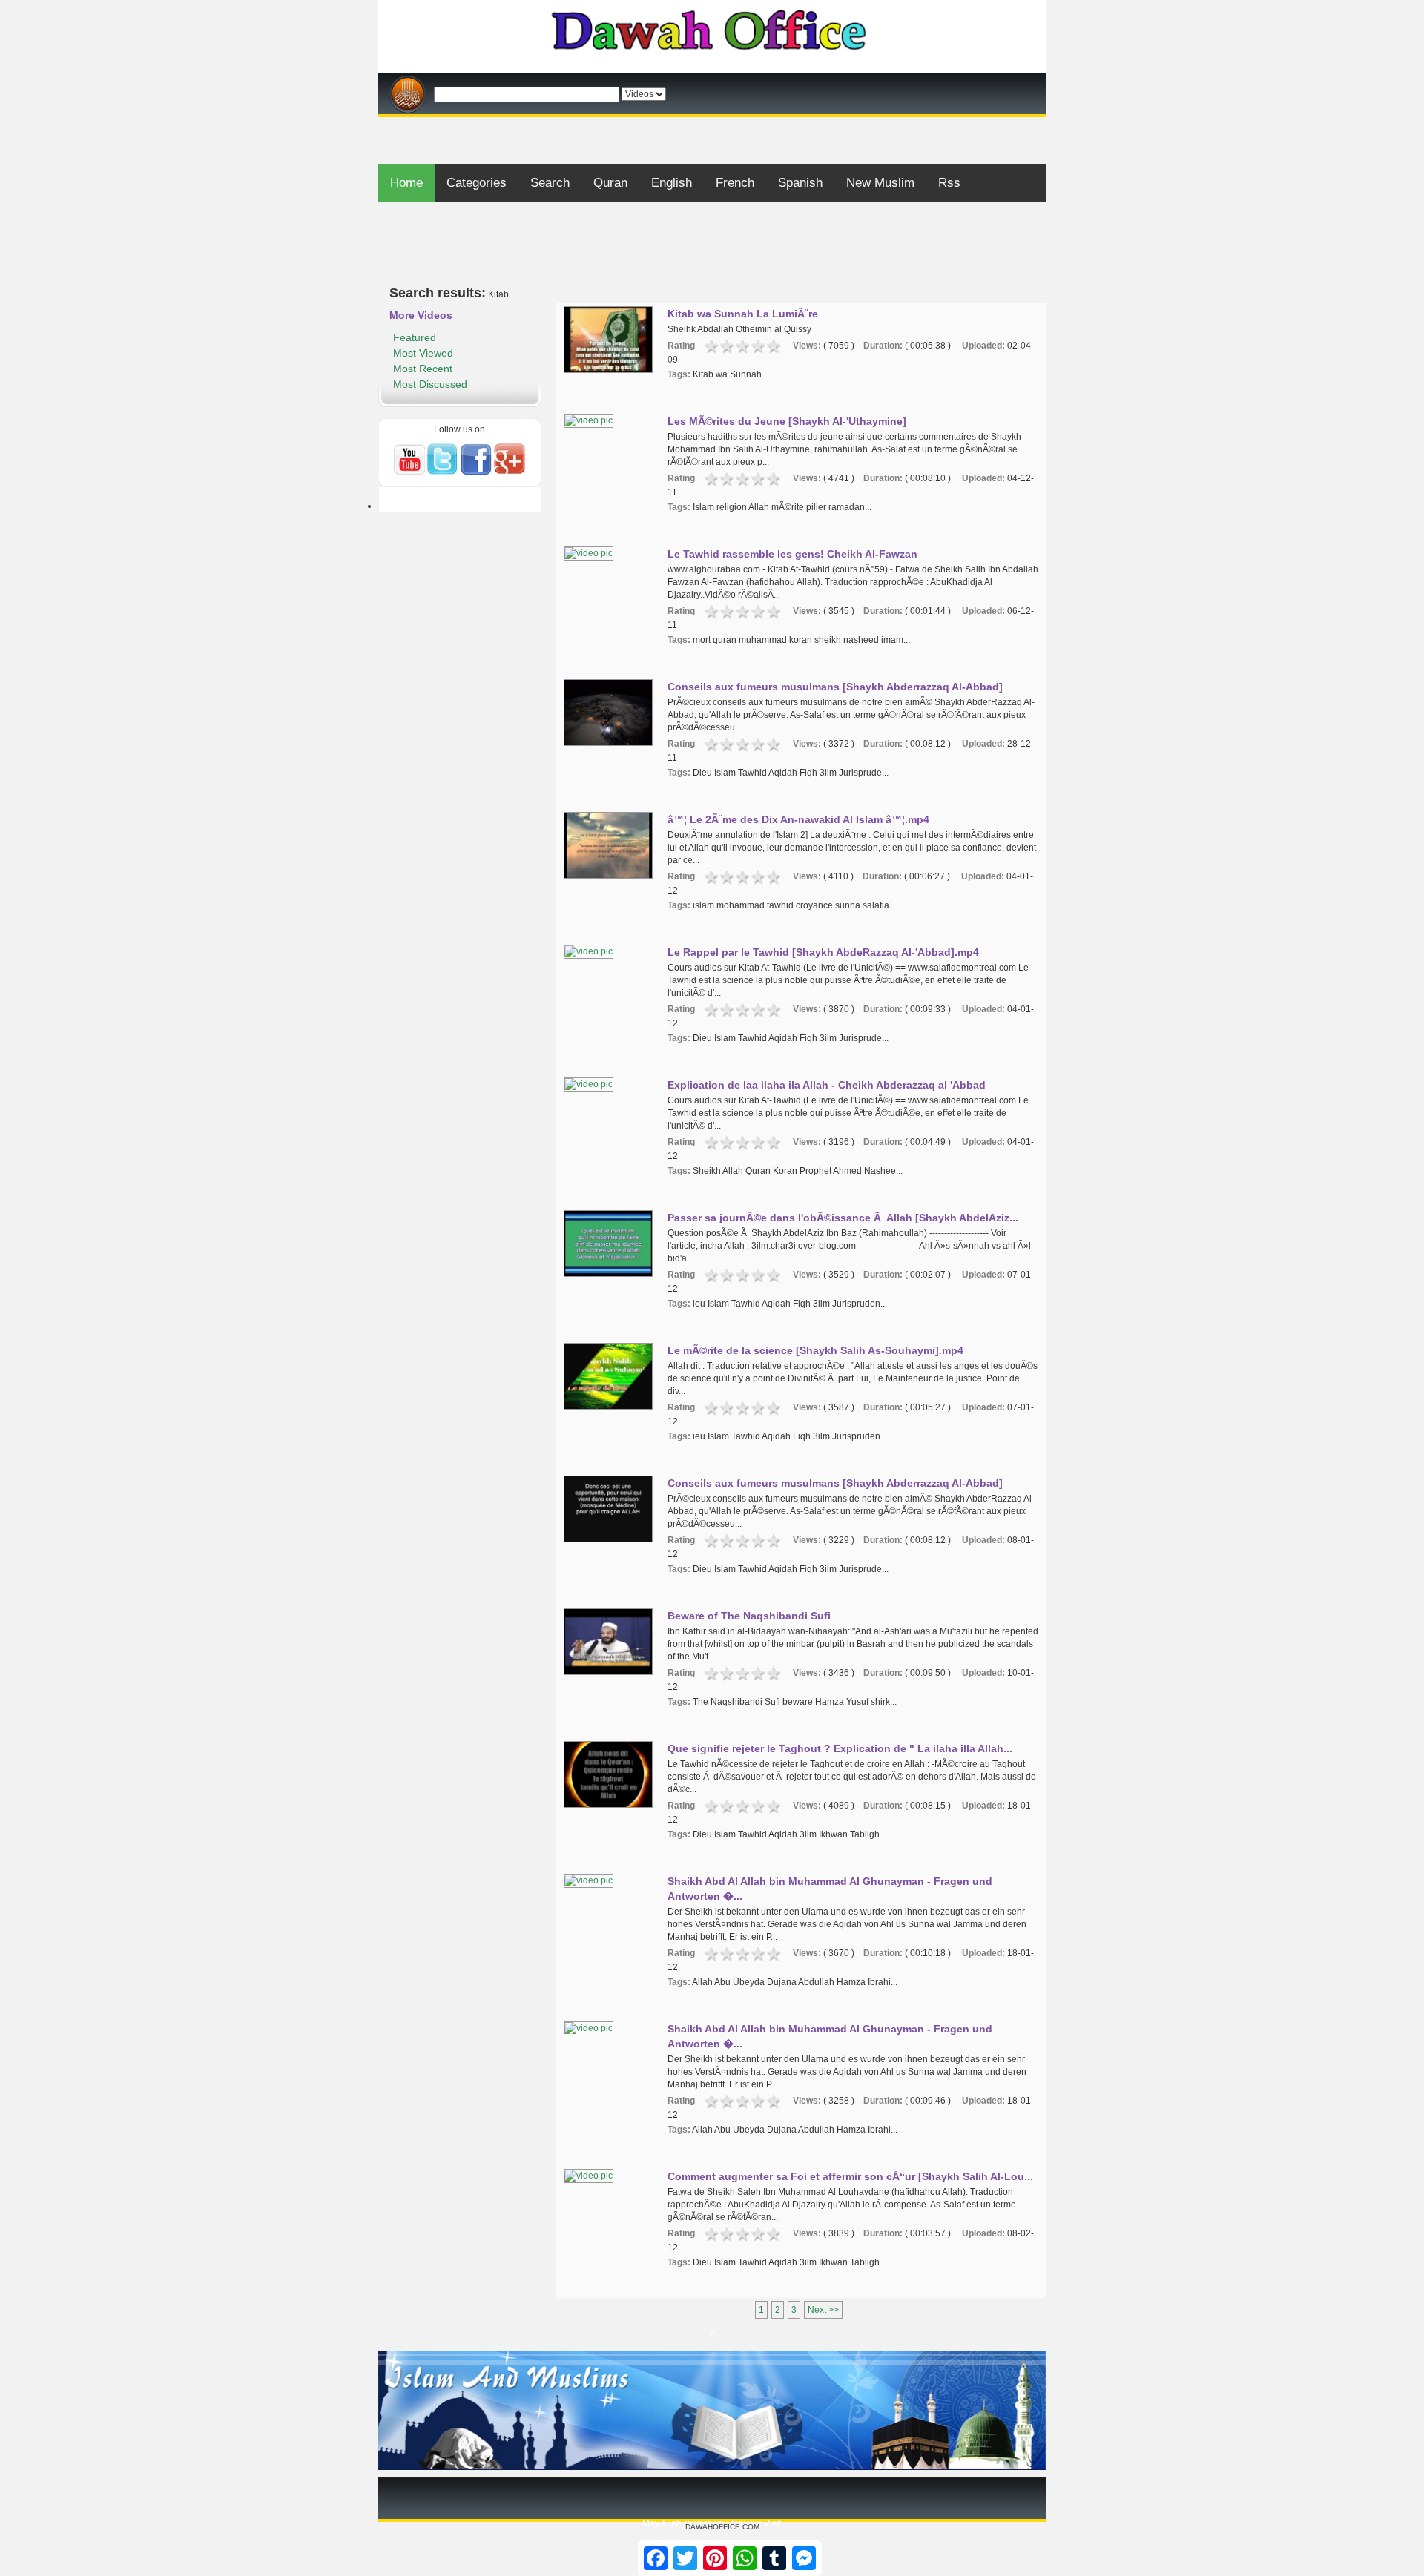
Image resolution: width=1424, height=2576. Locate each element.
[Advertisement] (712, 123)
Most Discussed (430, 384)
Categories (477, 183)
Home (406, 183)
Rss (949, 183)
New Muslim (880, 183)
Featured (415, 337)
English (672, 183)
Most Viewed (423, 353)
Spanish (800, 183)
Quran (610, 183)
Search (550, 183)
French (735, 183)
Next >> (823, 2310)
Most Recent (423, 369)
